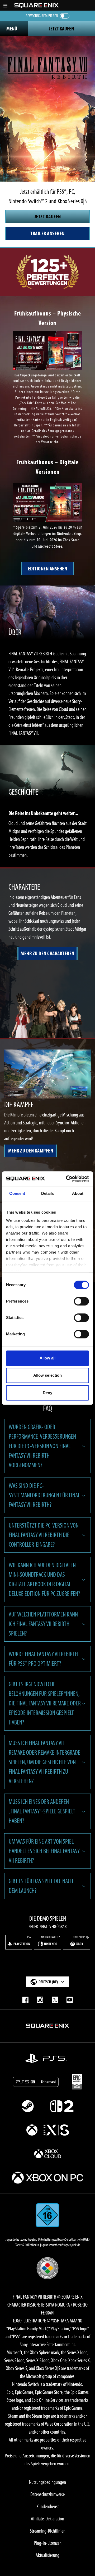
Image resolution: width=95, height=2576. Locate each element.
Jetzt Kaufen (61, 29)
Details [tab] (48, 1193)
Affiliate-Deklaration (47, 2519)
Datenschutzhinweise (47, 2494)
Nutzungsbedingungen (47, 2482)
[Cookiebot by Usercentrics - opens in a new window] (67, 1179)
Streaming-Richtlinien (48, 2531)
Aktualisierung (47, 2555)
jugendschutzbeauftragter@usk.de (60, 2245)
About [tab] (78, 1193)
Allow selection (48, 1375)
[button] (6, 6)
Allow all (48, 1358)
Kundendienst (48, 2506)
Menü (12, 29)
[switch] (81, 1301)
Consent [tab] (17, 1193)
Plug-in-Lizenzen (48, 2543)
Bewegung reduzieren (42, 16)
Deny (47, 1393)
